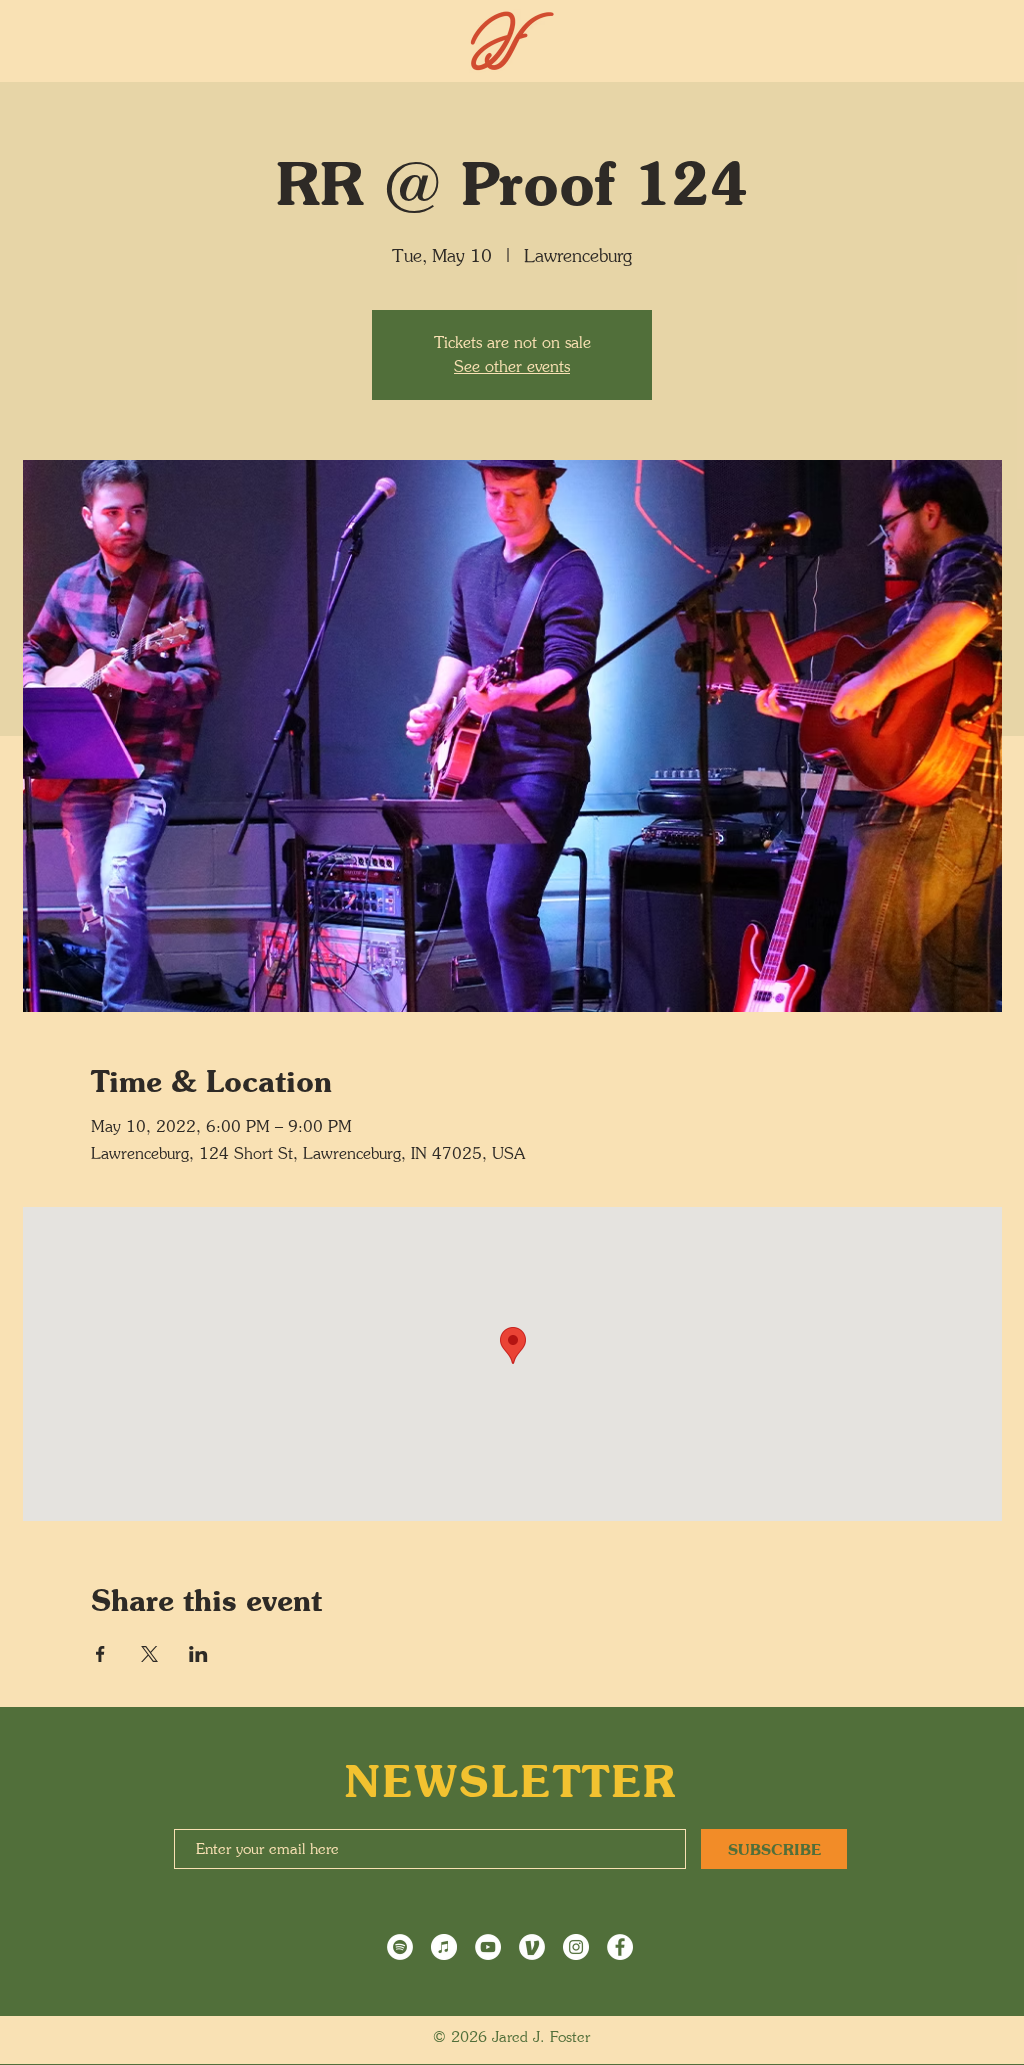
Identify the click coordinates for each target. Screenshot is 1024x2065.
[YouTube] (488, 1947)
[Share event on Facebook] (100, 1654)
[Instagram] (576, 1947)
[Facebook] (620, 1947)
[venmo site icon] (532, 1947)
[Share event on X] (149, 1654)
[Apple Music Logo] (444, 1947)
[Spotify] (400, 1947)
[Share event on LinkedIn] (198, 1654)
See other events (512, 366)
